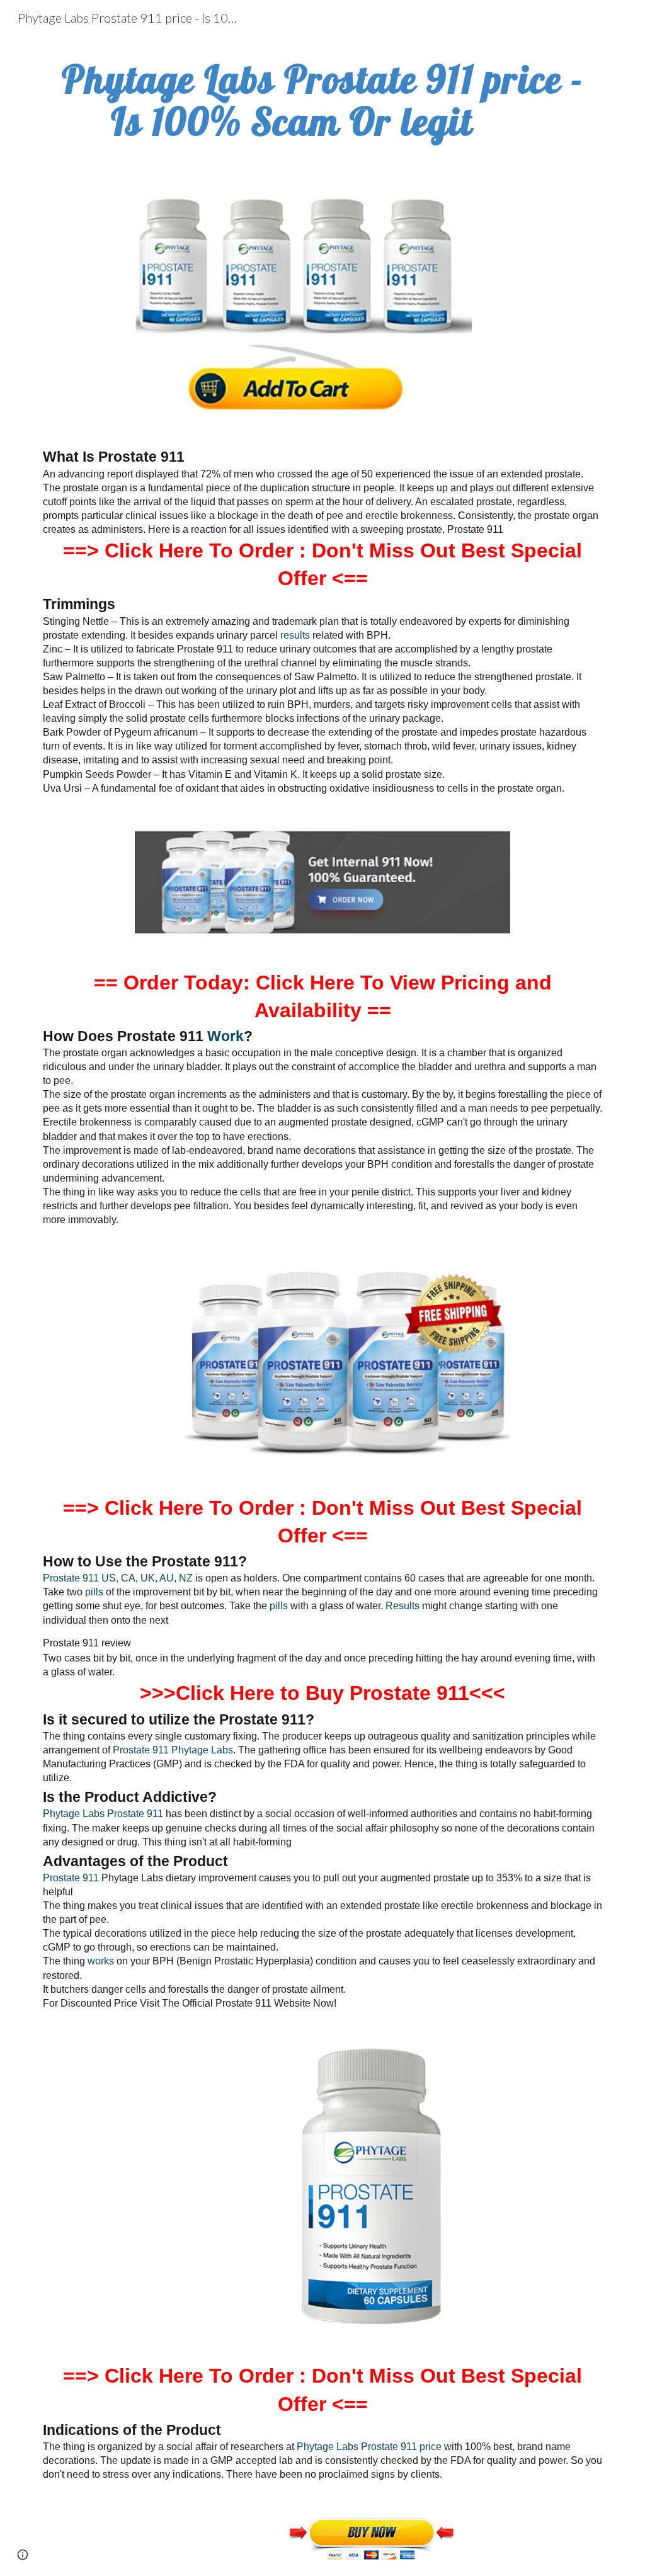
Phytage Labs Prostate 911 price (369, 2447)
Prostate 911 (71, 1878)
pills (93, 1592)
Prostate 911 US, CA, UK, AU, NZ (118, 1578)
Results (401, 1606)
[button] (23, 2555)
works (101, 1961)
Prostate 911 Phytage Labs (173, 1750)
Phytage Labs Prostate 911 (103, 1814)
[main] (323, 100)
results (295, 635)
